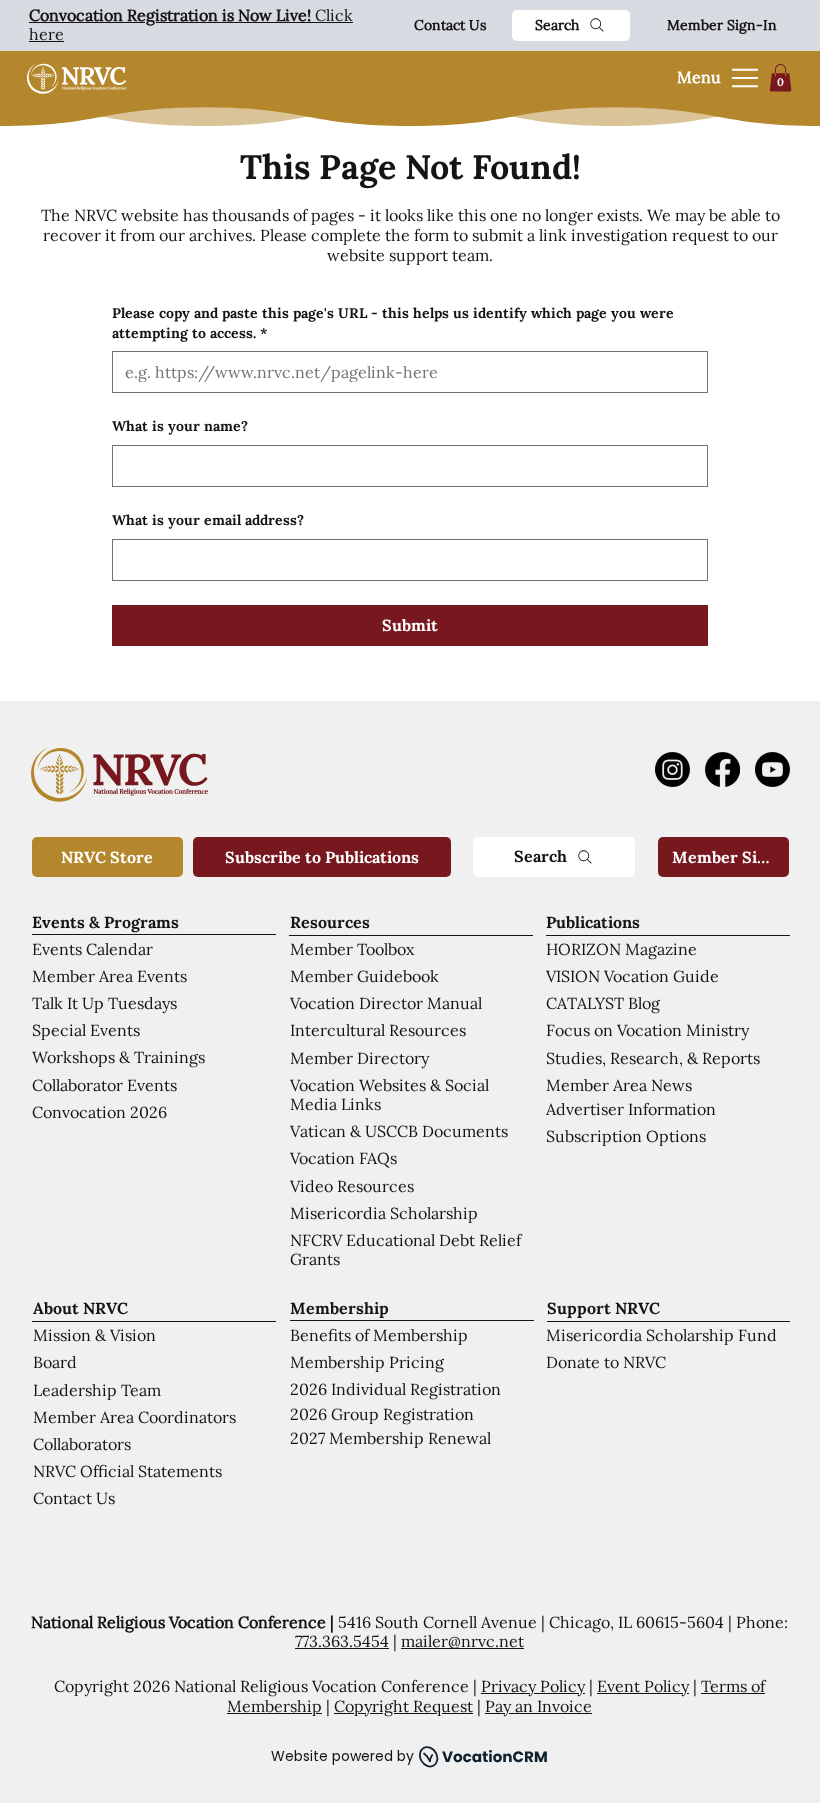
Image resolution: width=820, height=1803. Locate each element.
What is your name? (180, 426)
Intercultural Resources (378, 1030)
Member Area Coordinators (134, 1417)
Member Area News (619, 1085)
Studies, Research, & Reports (653, 1058)
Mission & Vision (94, 1335)
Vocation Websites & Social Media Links (389, 1094)
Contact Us (450, 25)
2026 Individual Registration (395, 1389)
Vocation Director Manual (386, 1003)
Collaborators (82, 1444)
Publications (593, 922)
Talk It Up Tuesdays (104, 1003)
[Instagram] (672, 769)
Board (55, 1362)
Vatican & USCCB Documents (399, 1131)
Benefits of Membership (379, 1335)
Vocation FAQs (343, 1158)
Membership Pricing (367, 1362)
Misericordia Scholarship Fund (661, 1335)
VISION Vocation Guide (632, 976)
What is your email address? (208, 520)
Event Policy (643, 1686)
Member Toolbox (352, 949)
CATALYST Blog (603, 1003)
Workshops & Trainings (118, 1057)
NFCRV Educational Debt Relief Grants (405, 1249)
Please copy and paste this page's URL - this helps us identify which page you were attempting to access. (393, 323)
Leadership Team (97, 1390)
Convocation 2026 (99, 1112)
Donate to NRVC (606, 1362)
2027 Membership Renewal (390, 1438)
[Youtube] (772, 769)
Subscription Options (626, 1136)
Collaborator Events (104, 1085)
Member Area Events (109, 976)
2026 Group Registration (382, 1414)
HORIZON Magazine (621, 949)
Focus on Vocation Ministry (647, 1030)
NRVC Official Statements (127, 1471)
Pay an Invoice (538, 1706)
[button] (780, 77)
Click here (191, 24)
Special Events (86, 1030)
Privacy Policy (533, 1686)
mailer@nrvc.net (462, 1641)
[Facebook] (722, 769)
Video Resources (352, 1186)
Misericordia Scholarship (384, 1213)
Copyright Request (403, 1706)
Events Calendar (92, 949)
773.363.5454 (342, 1641)
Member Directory (359, 1058)
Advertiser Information (631, 1109)
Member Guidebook (364, 976)
